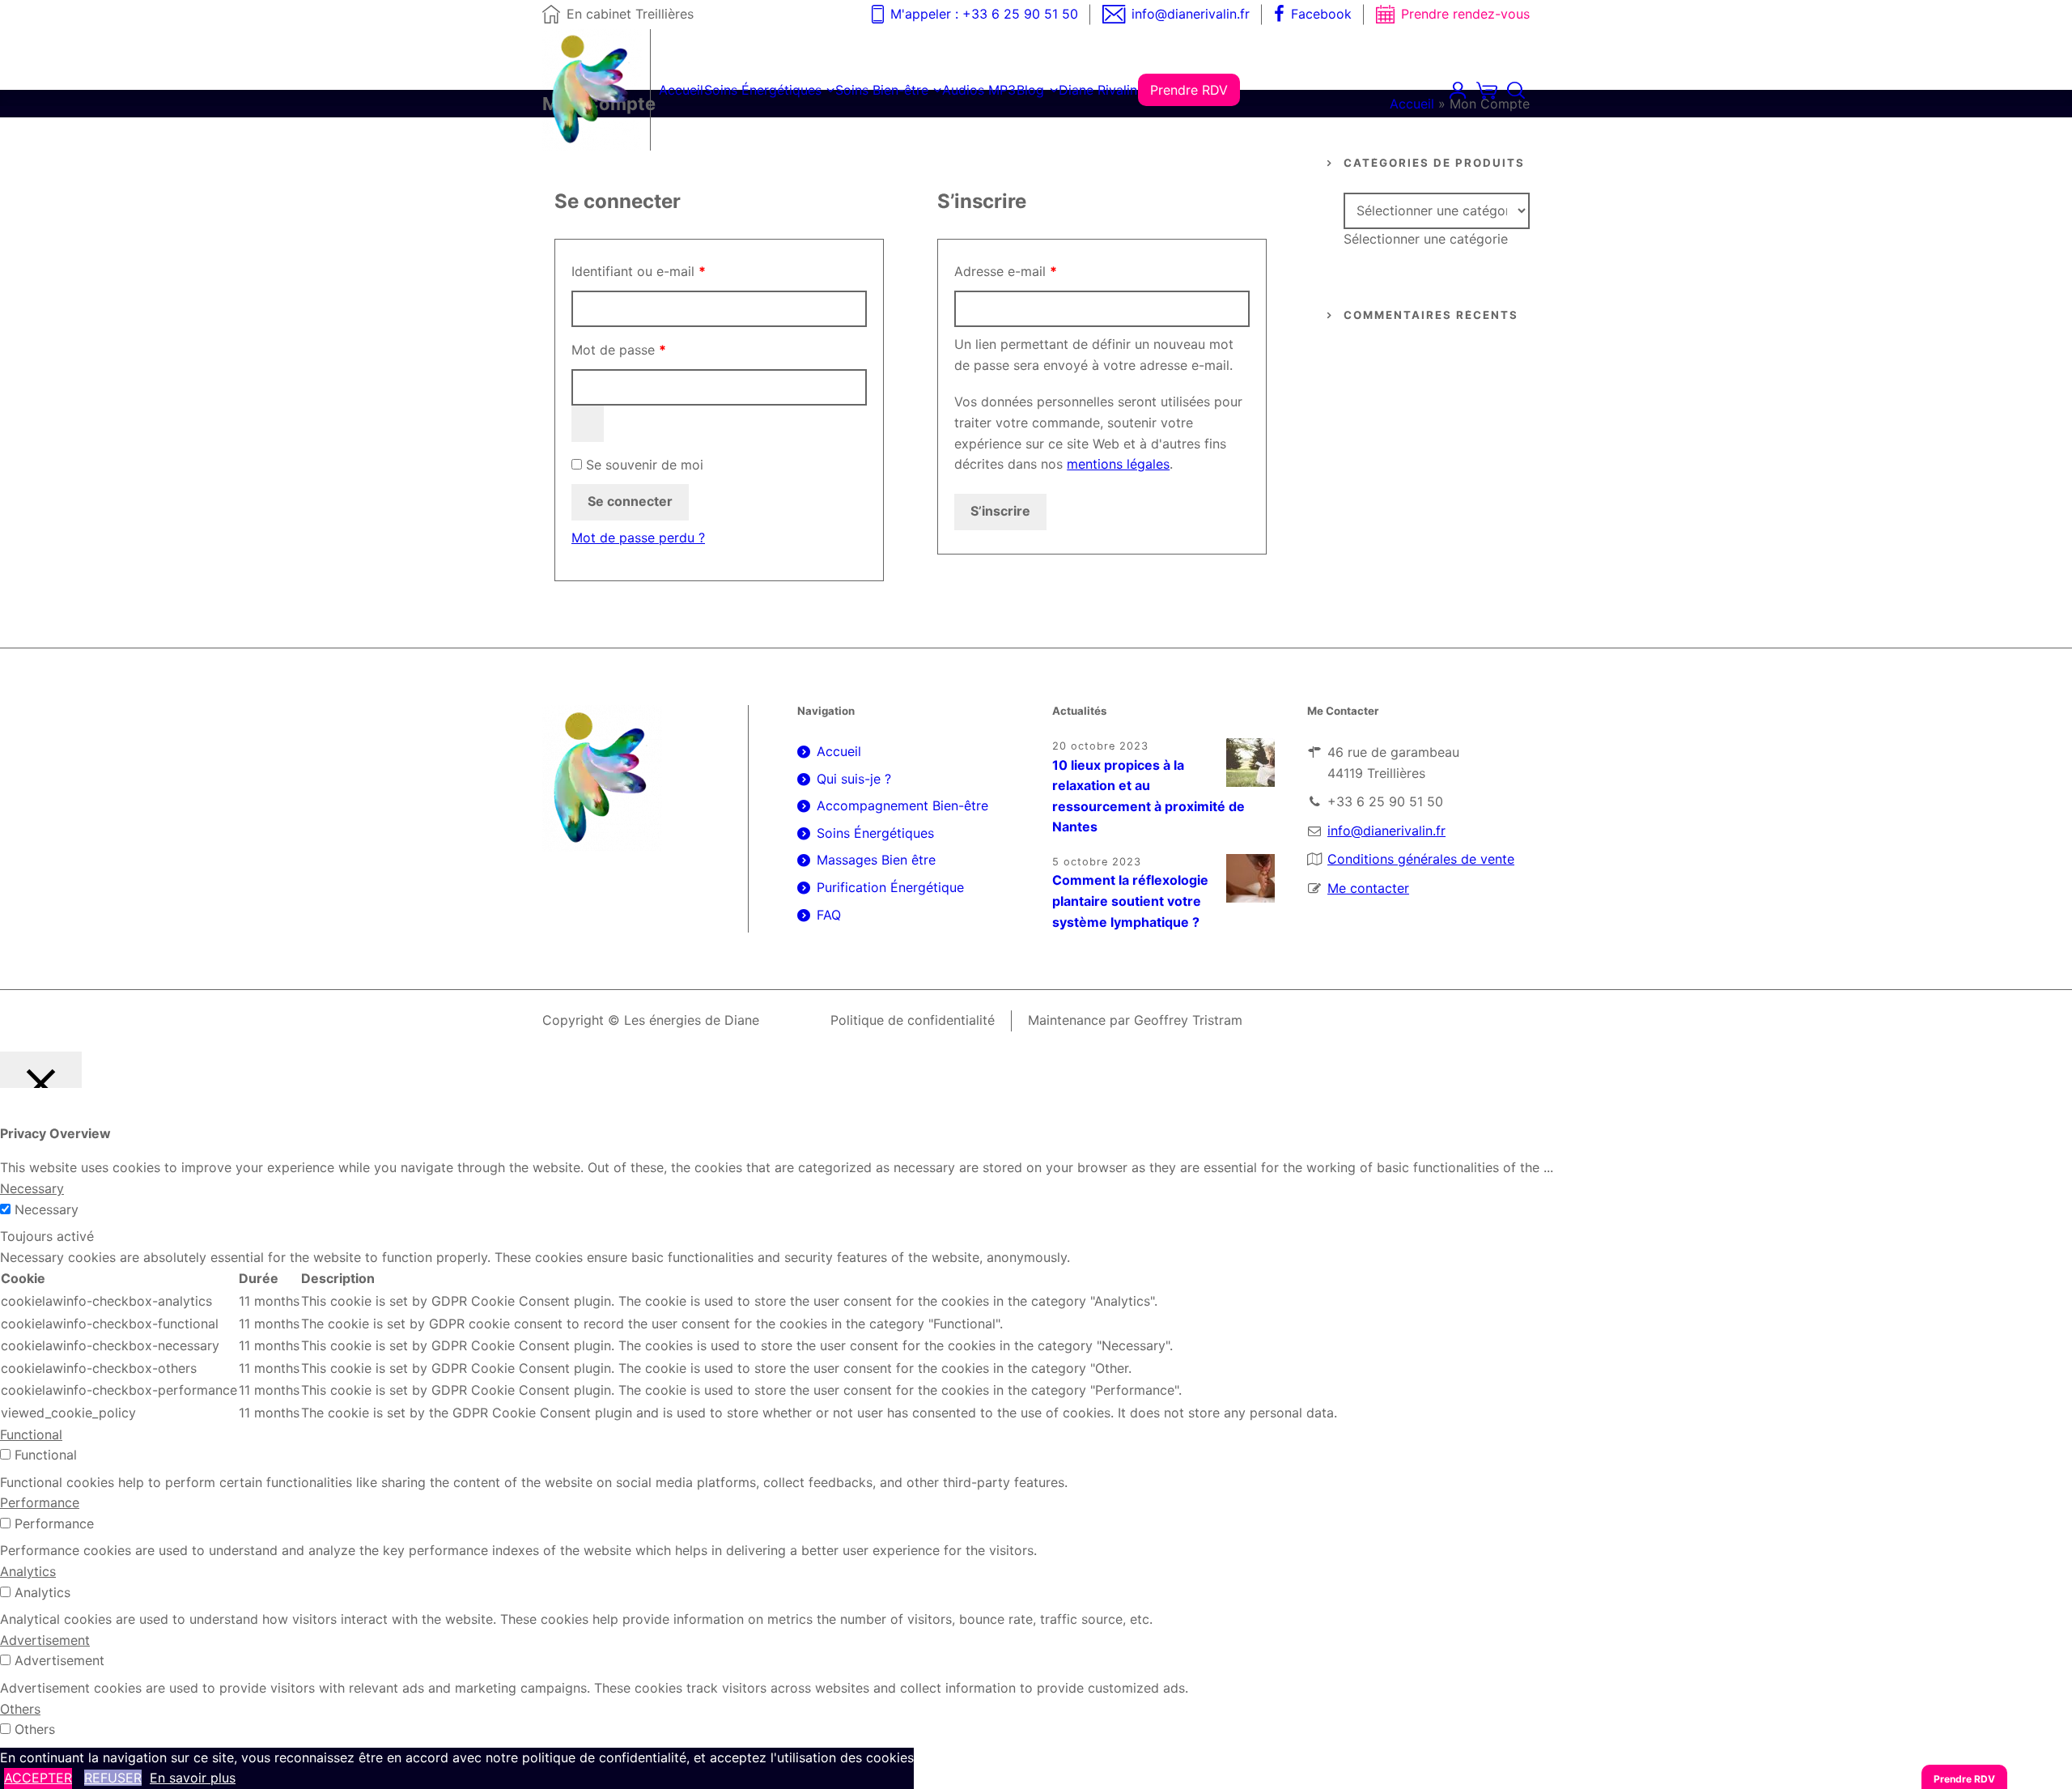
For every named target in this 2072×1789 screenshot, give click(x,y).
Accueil (1412, 104)
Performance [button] (40, 1502)
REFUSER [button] (113, 1778)
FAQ (829, 915)
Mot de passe (653, 350)
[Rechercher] (1516, 90)
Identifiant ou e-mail (673, 271)
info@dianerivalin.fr (1191, 14)
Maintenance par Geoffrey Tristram (1135, 1020)
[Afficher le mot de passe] (588, 424)
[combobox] (1426, 239)
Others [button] (20, 1709)
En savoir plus (193, 1778)
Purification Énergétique (890, 887)
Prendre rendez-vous (1465, 14)
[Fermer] (41, 1070)
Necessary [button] (32, 1188)
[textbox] (1426, 239)
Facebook (1321, 14)
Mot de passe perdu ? (638, 538)
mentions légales (1118, 464)
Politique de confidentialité (913, 1020)
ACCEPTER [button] (38, 1778)
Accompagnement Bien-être (902, 805)
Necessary (47, 1209)
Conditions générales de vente (1421, 859)
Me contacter (1368, 888)
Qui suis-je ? (854, 779)
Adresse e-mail (1040, 271)
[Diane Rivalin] (592, 90)
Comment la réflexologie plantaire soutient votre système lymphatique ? (1130, 901)
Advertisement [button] (45, 1640)
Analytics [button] (28, 1571)
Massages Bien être (876, 860)
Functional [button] (31, 1434)
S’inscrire (1000, 511)
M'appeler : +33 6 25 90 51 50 (984, 14)
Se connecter (630, 501)
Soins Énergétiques (875, 833)
